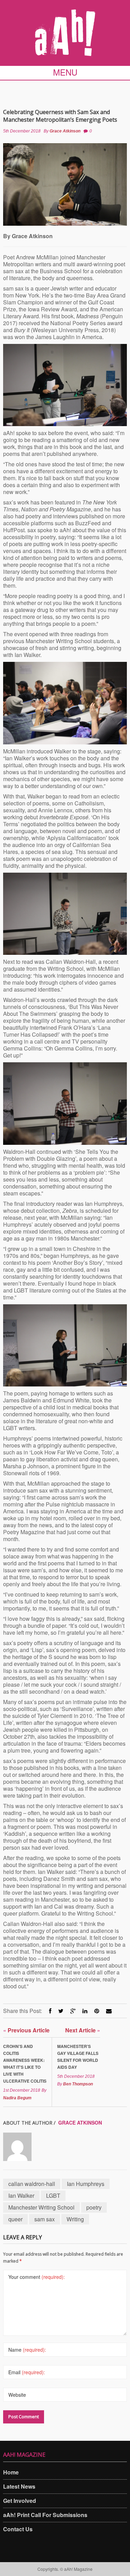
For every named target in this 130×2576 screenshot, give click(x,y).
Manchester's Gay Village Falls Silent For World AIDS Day (78, 2057)
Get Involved (20, 2501)
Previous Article (26, 2030)
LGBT (53, 2195)
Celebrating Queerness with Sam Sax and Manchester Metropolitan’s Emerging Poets (60, 116)
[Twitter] (61, 2011)
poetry (94, 2207)
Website (17, 2395)
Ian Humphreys (86, 2184)
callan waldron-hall (32, 2184)
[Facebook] (50, 2011)
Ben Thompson (78, 2084)
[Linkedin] (85, 2011)
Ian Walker (21, 2195)
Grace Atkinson (65, 131)
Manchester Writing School (41, 2207)
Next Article (83, 2030)
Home (11, 2472)
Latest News (19, 2486)
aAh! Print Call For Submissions (45, 2515)
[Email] (109, 2011)
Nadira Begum (17, 2098)
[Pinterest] (97, 2011)
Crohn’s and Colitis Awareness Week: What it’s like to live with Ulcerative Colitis (25, 2064)
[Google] (73, 2011)
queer (15, 2219)
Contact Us (18, 2529)
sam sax (45, 2219)
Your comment (37, 2277)
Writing (75, 2219)
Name (27, 2350)
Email (27, 2372)
